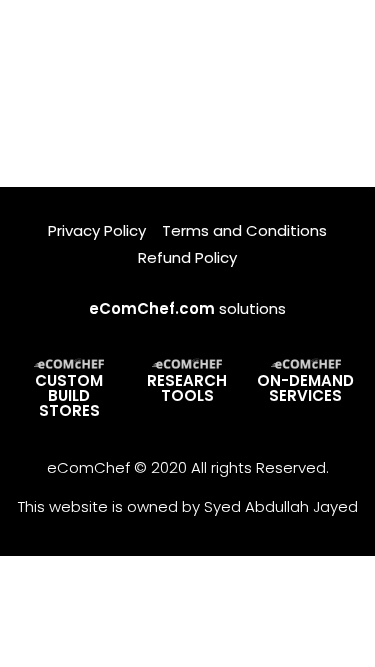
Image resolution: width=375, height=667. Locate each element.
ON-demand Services (305, 388)
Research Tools (187, 388)
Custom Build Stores (69, 395)
